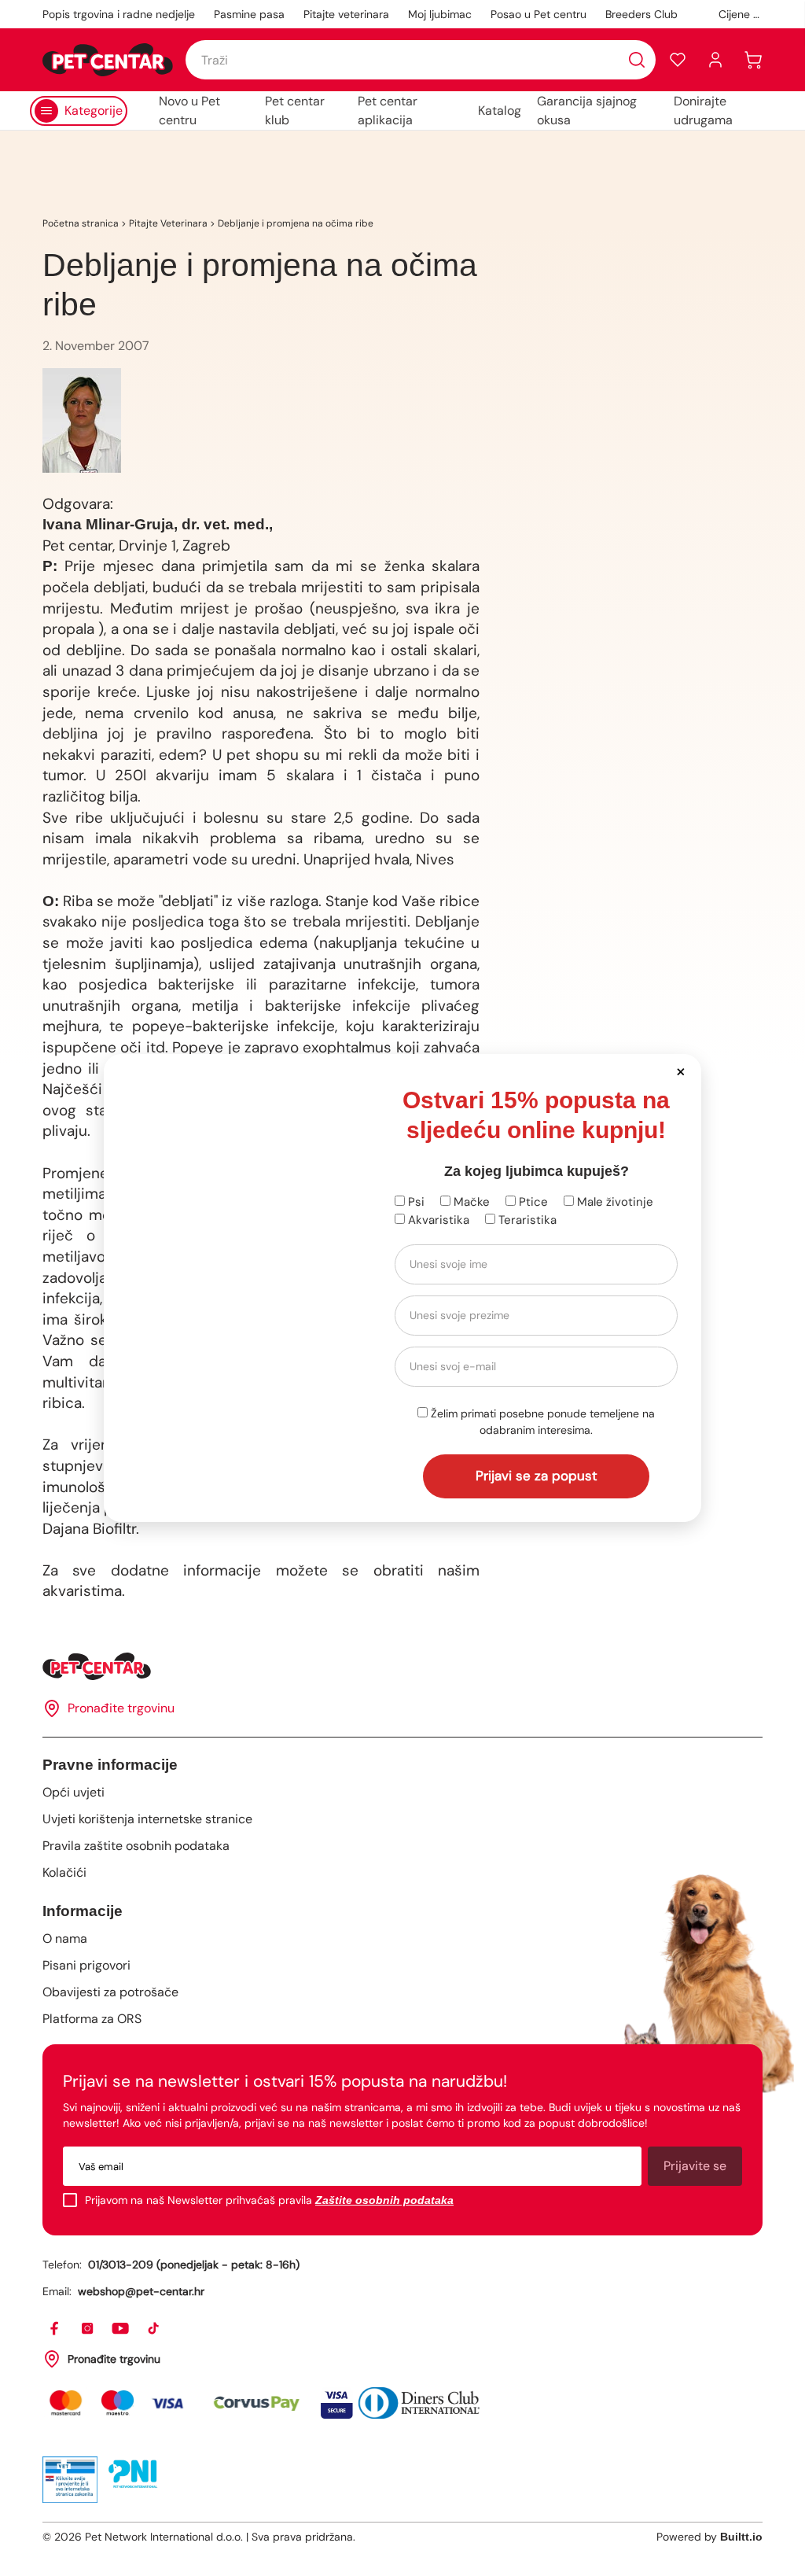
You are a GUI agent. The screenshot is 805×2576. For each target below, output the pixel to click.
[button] (680, 1071)
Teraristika (526, 1220)
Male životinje (614, 1202)
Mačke (470, 1202)
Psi (415, 1202)
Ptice (532, 1202)
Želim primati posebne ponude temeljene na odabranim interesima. (541, 1422)
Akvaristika (437, 1220)
